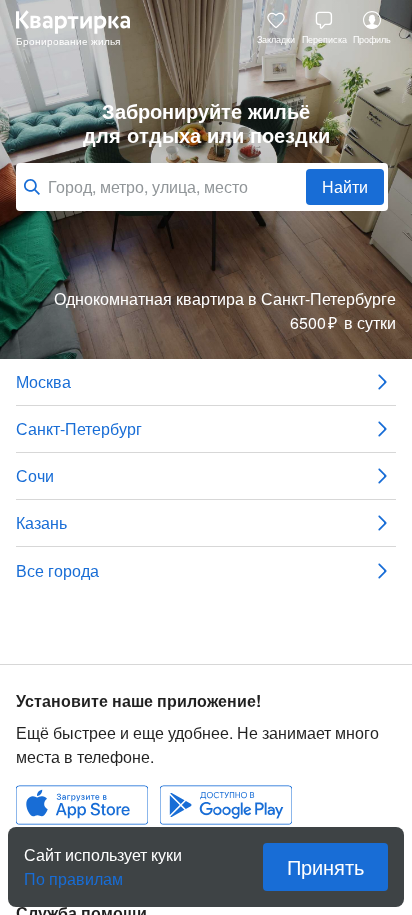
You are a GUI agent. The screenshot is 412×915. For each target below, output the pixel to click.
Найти (345, 186)
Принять (325, 866)
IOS (82, 805)
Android (226, 805)
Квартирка (83, 28)
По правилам (73, 871)
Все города (57, 570)
